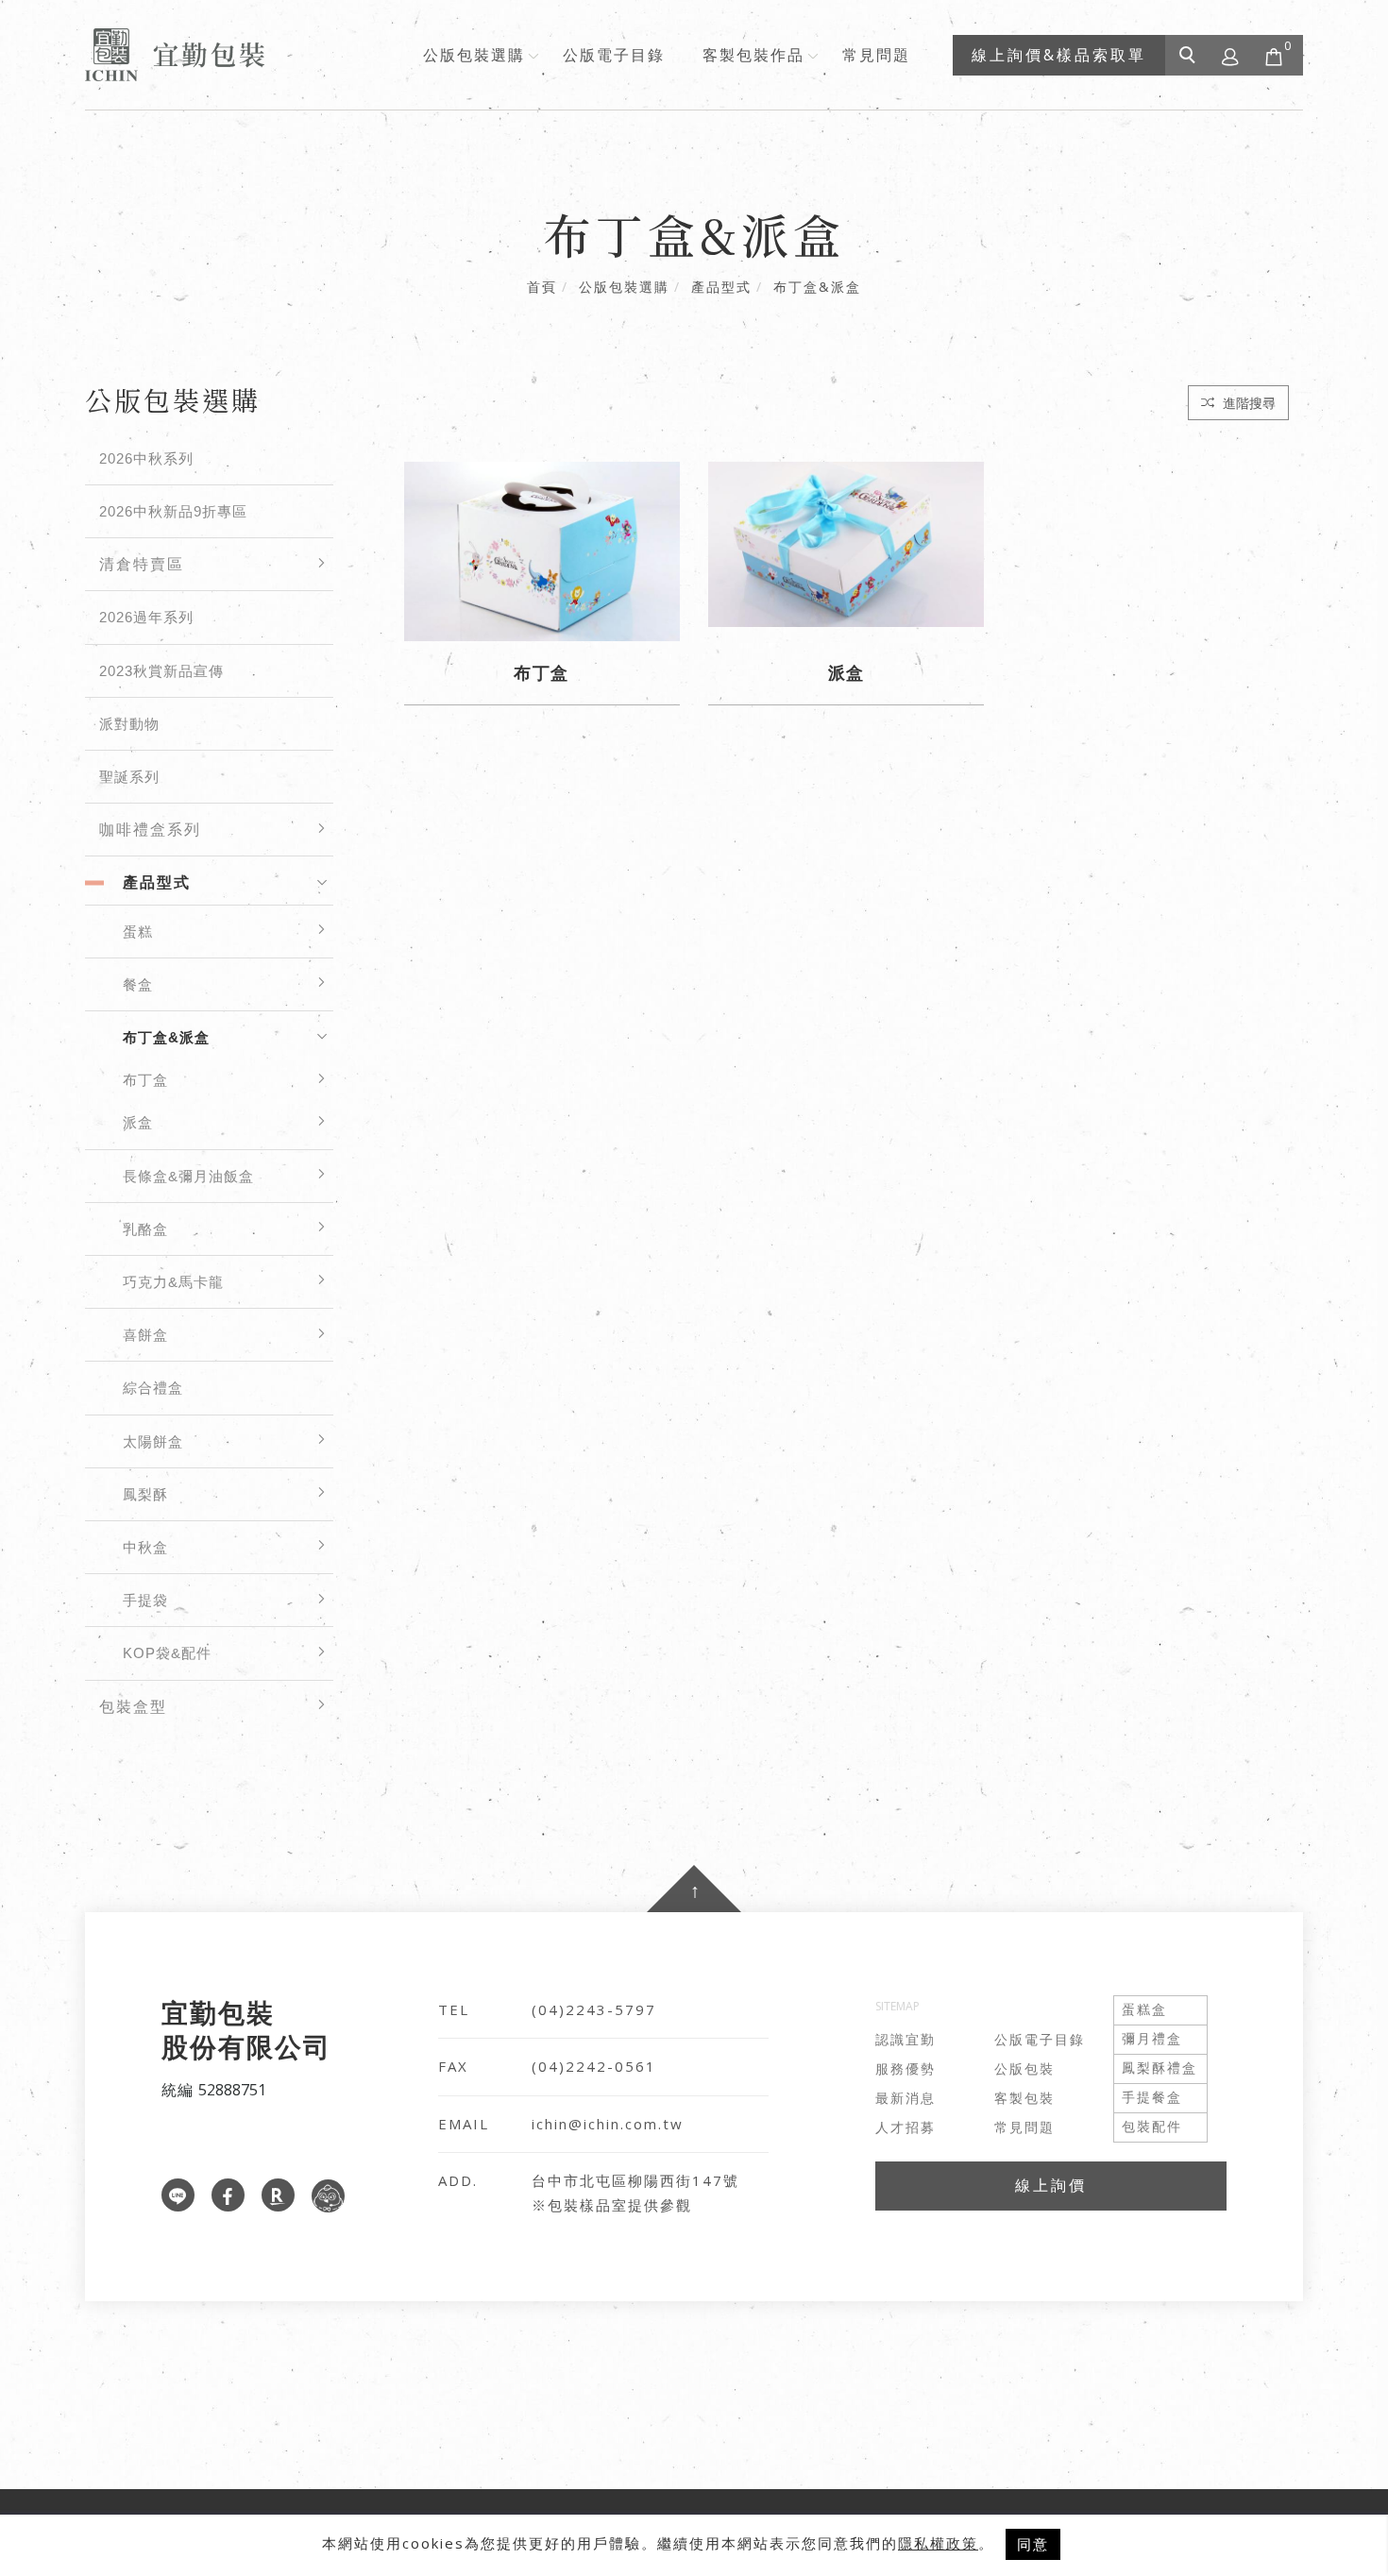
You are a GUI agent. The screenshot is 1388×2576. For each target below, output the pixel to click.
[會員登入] (1231, 55)
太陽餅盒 (153, 1441)
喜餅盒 (145, 1335)
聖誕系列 (129, 777)
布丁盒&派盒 (817, 287)
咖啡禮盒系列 (150, 830)
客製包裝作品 (753, 55)
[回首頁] (175, 55)
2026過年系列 (146, 617)
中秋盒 (145, 1547)
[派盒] (846, 543)
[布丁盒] (542, 550)
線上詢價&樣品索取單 (1059, 55)
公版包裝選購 (474, 55)
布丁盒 (145, 1080)
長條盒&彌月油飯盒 (188, 1176)
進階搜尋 (1247, 403)
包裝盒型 (133, 1707)
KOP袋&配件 (167, 1653)
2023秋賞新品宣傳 (161, 671)
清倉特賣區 (142, 564)
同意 (1033, 2544)
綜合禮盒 (153, 1388)
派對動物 (129, 724)
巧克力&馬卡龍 (173, 1282)
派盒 (138, 1122)
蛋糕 (138, 932)
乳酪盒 (145, 1229)
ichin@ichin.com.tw (608, 2124)
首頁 (542, 287)
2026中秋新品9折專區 (173, 511)
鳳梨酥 (145, 1494)
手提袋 (145, 1600)
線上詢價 (1051, 2185)
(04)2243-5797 (594, 2009)
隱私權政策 (938, 2543)
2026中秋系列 (146, 458)
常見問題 (876, 55)
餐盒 (138, 984)
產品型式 (721, 287)
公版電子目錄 (614, 55)
